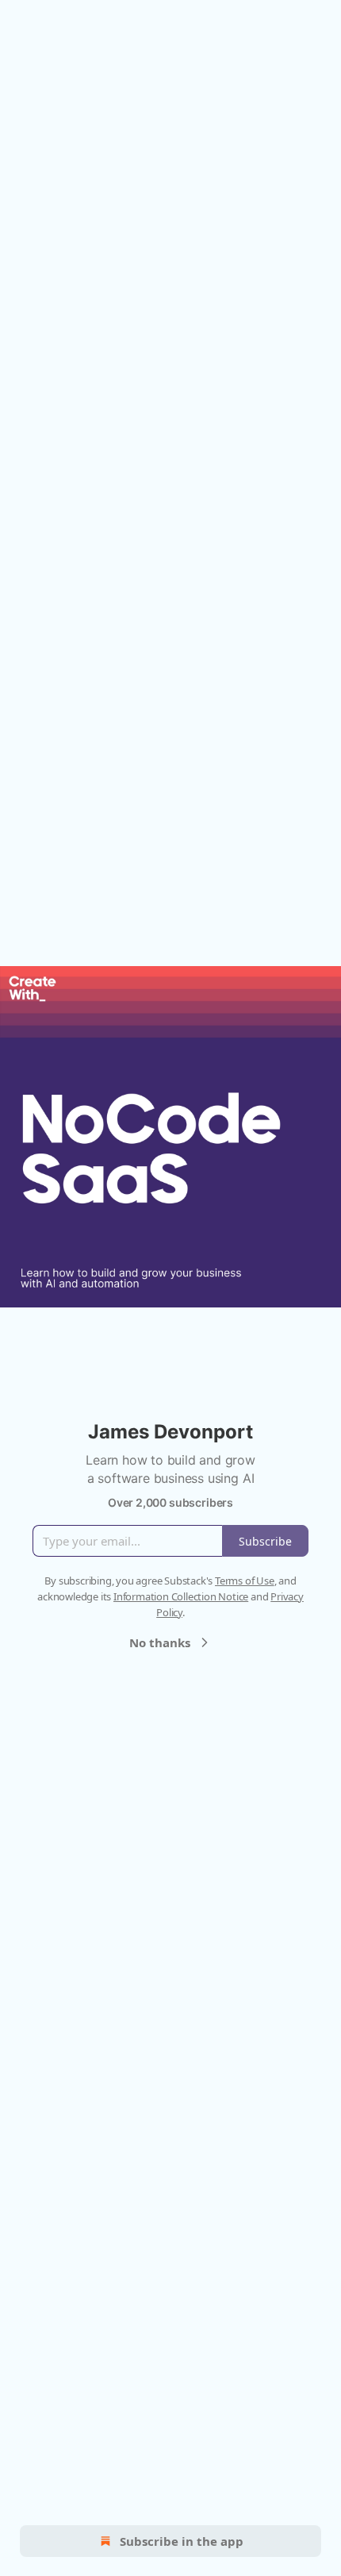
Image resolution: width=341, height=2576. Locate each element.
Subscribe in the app (182, 2541)
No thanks (160, 1642)
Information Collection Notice (181, 1596)
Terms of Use (245, 1581)
